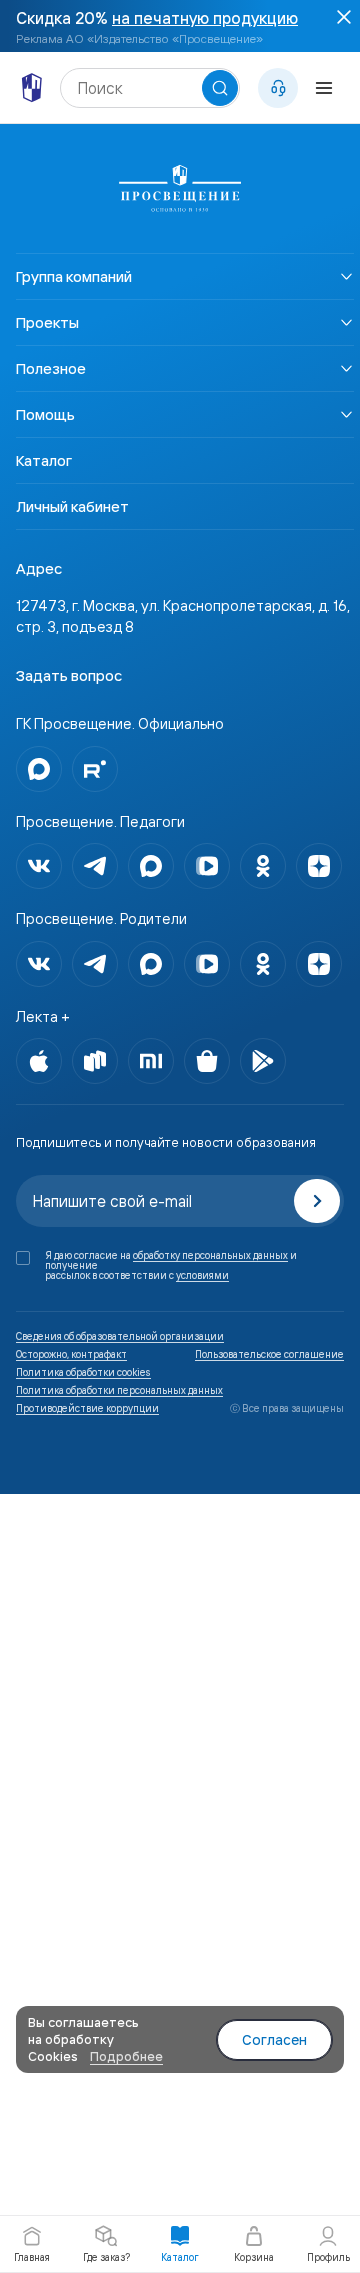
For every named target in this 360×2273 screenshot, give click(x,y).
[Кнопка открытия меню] (324, 88)
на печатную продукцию (205, 18)
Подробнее (126, 2056)
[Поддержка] (278, 88)
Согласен (274, 2040)
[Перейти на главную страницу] (32, 88)
